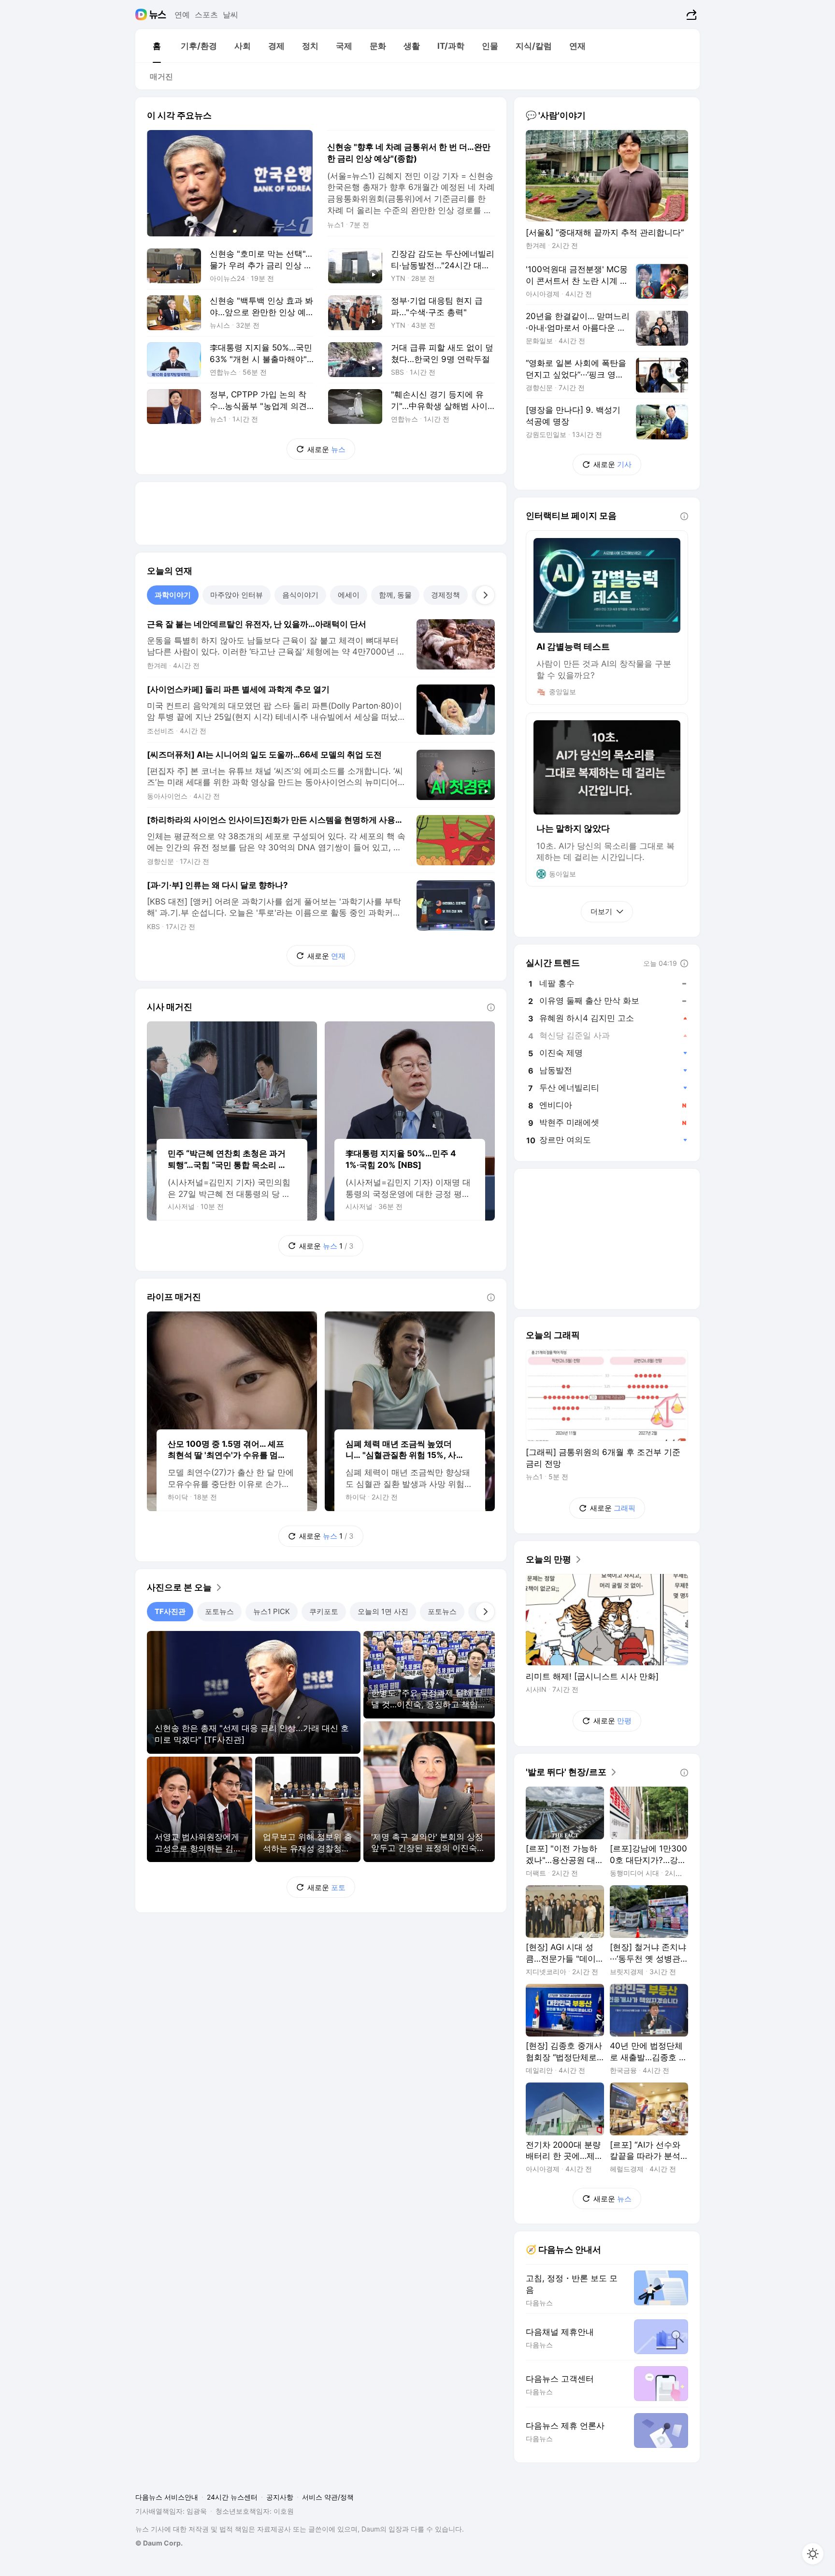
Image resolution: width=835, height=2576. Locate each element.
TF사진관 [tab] (170, 1611)
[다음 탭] (485, 595)
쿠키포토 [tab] (324, 1611)
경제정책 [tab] (446, 595)
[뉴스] (158, 15)
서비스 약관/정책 (328, 2497)
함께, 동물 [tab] (395, 595)
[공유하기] (690, 15)
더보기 (601, 911)
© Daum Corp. (159, 2543)
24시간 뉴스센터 (232, 2497)
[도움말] (491, 1007)
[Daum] (142, 15)
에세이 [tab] (349, 595)
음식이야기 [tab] (300, 595)
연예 (182, 15)
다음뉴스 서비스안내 (167, 2497)
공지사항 (280, 2497)
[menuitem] (157, 46)
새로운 (326, 449)
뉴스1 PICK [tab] (272, 1611)
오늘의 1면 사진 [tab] (383, 1611)
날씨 (230, 15)
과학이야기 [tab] (173, 595)
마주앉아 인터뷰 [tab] (237, 595)
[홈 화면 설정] (813, 2554)
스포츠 (206, 15)
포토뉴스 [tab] (219, 1611)
